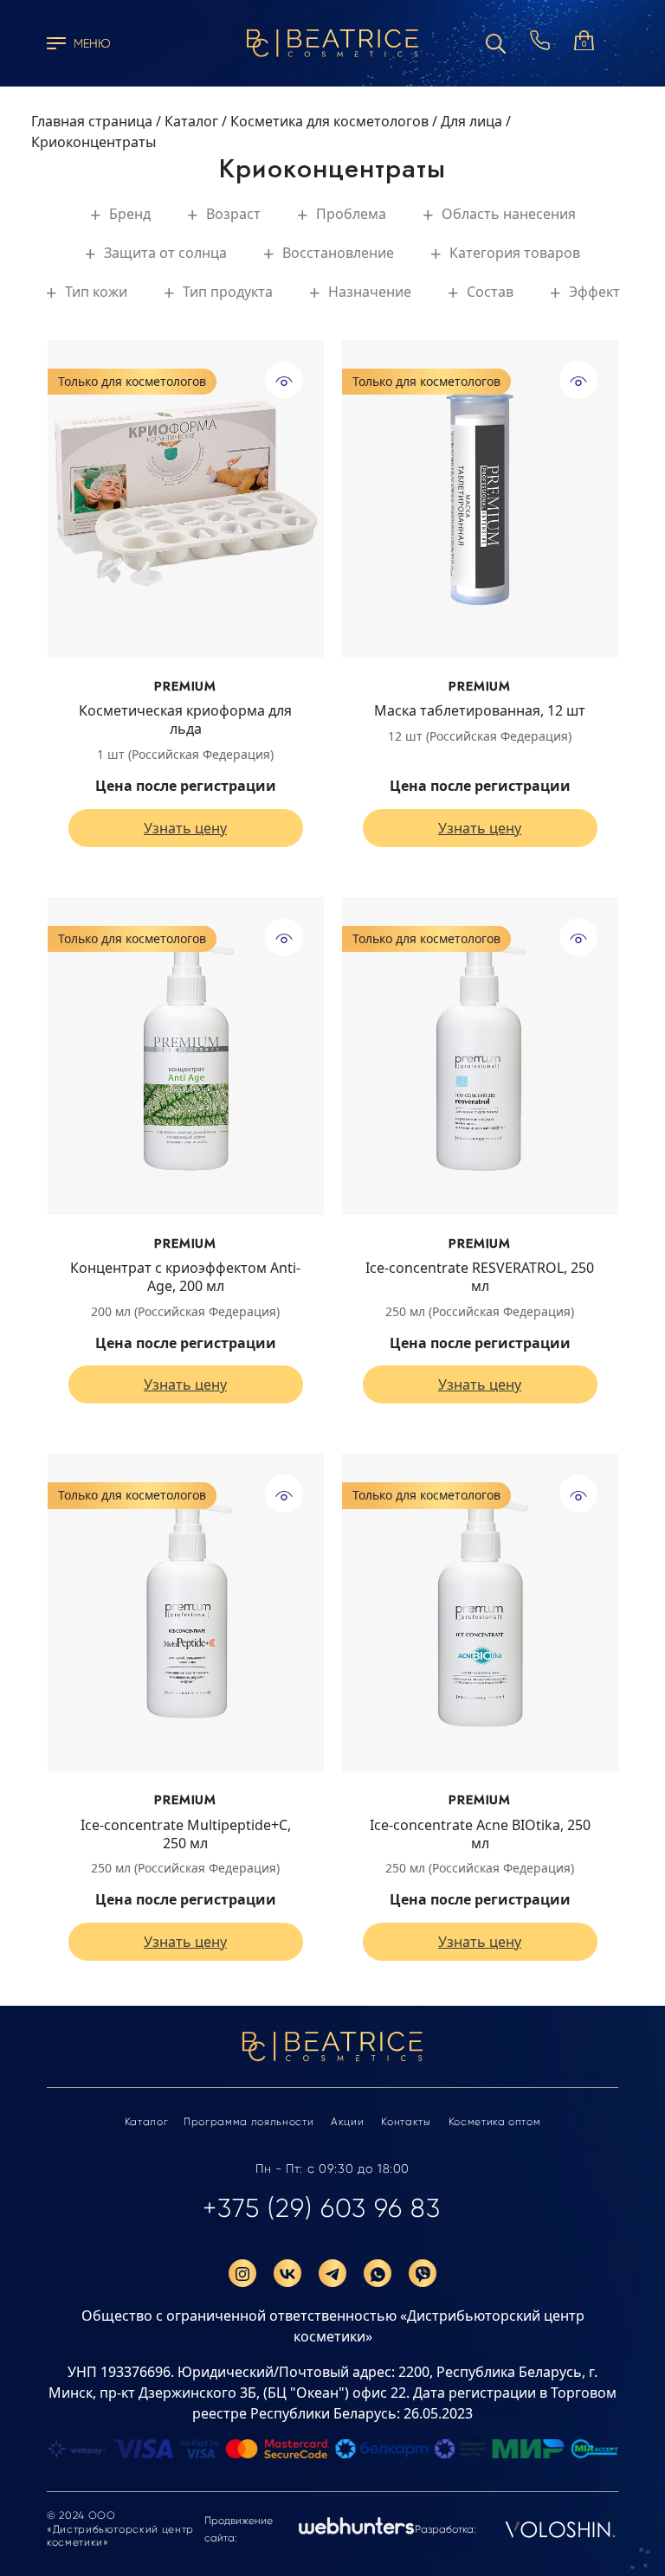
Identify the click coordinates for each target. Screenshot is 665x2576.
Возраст (233, 214)
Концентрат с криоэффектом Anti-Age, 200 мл (185, 1277)
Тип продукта (228, 292)
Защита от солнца (165, 253)
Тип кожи (96, 292)
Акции (347, 2122)
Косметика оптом (495, 2122)
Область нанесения (509, 214)
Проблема (351, 214)
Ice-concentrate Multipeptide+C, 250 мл (186, 1834)
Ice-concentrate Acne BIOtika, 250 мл (480, 1834)
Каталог (147, 2122)
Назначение (370, 292)
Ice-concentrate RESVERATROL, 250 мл (480, 1277)
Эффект (594, 292)
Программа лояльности (249, 2122)
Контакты (406, 2122)
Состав (490, 292)
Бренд (130, 214)
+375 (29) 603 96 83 (322, 2208)
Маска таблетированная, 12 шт (480, 711)
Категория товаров (515, 253)
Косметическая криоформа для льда (185, 720)
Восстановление (338, 253)
